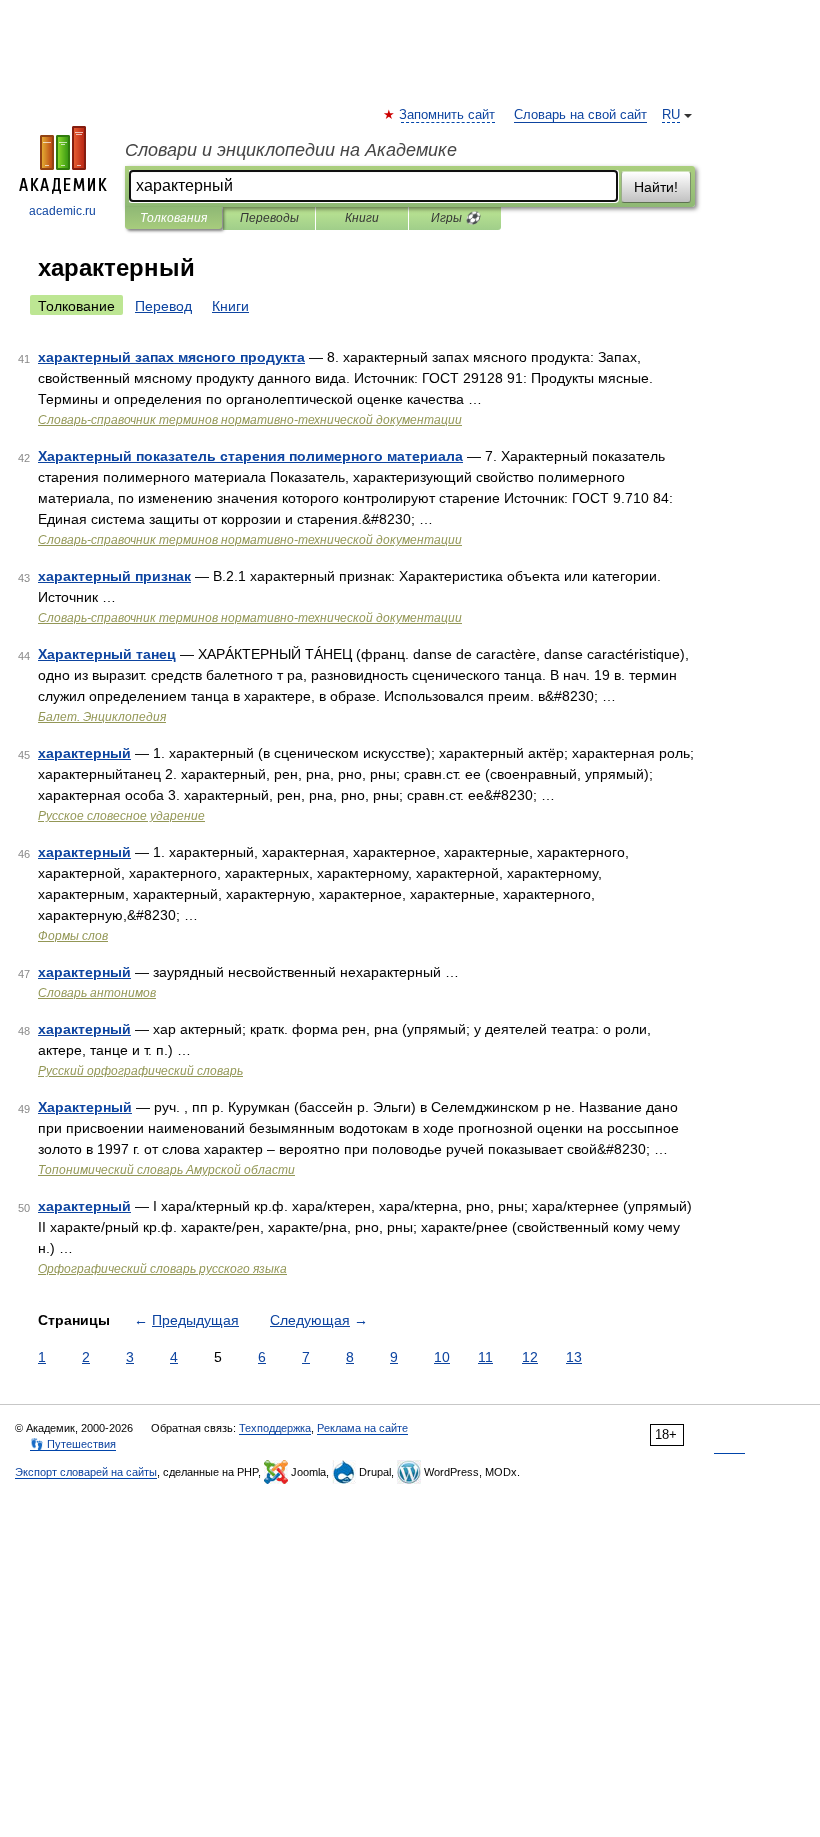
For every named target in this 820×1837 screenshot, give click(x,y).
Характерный (85, 1107)
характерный (84, 753)
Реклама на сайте (362, 1428)
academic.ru (62, 211)
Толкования (173, 218)
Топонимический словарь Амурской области (166, 1170)
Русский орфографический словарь (140, 1071)
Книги (362, 218)
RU (671, 115)
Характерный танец (107, 654)
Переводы (269, 218)
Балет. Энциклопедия (102, 717)
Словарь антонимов (97, 993)
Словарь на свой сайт (580, 115)
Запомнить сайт (448, 115)
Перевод (163, 306)
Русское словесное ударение (121, 816)
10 (442, 1357)
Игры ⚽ (455, 218)
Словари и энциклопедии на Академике (291, 150)
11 (485, 1357)
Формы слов (73, 936)
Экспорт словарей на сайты (86, 1472)
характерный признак (114, 576)
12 (530, 1357)
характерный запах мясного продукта (171, 357)
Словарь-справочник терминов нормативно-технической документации (250, 420)
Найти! (656, 187)
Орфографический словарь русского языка (162, 1269)
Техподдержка (275, 1428)
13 (574, 1357)
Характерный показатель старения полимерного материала (250, 456)
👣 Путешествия (73, 1444)
